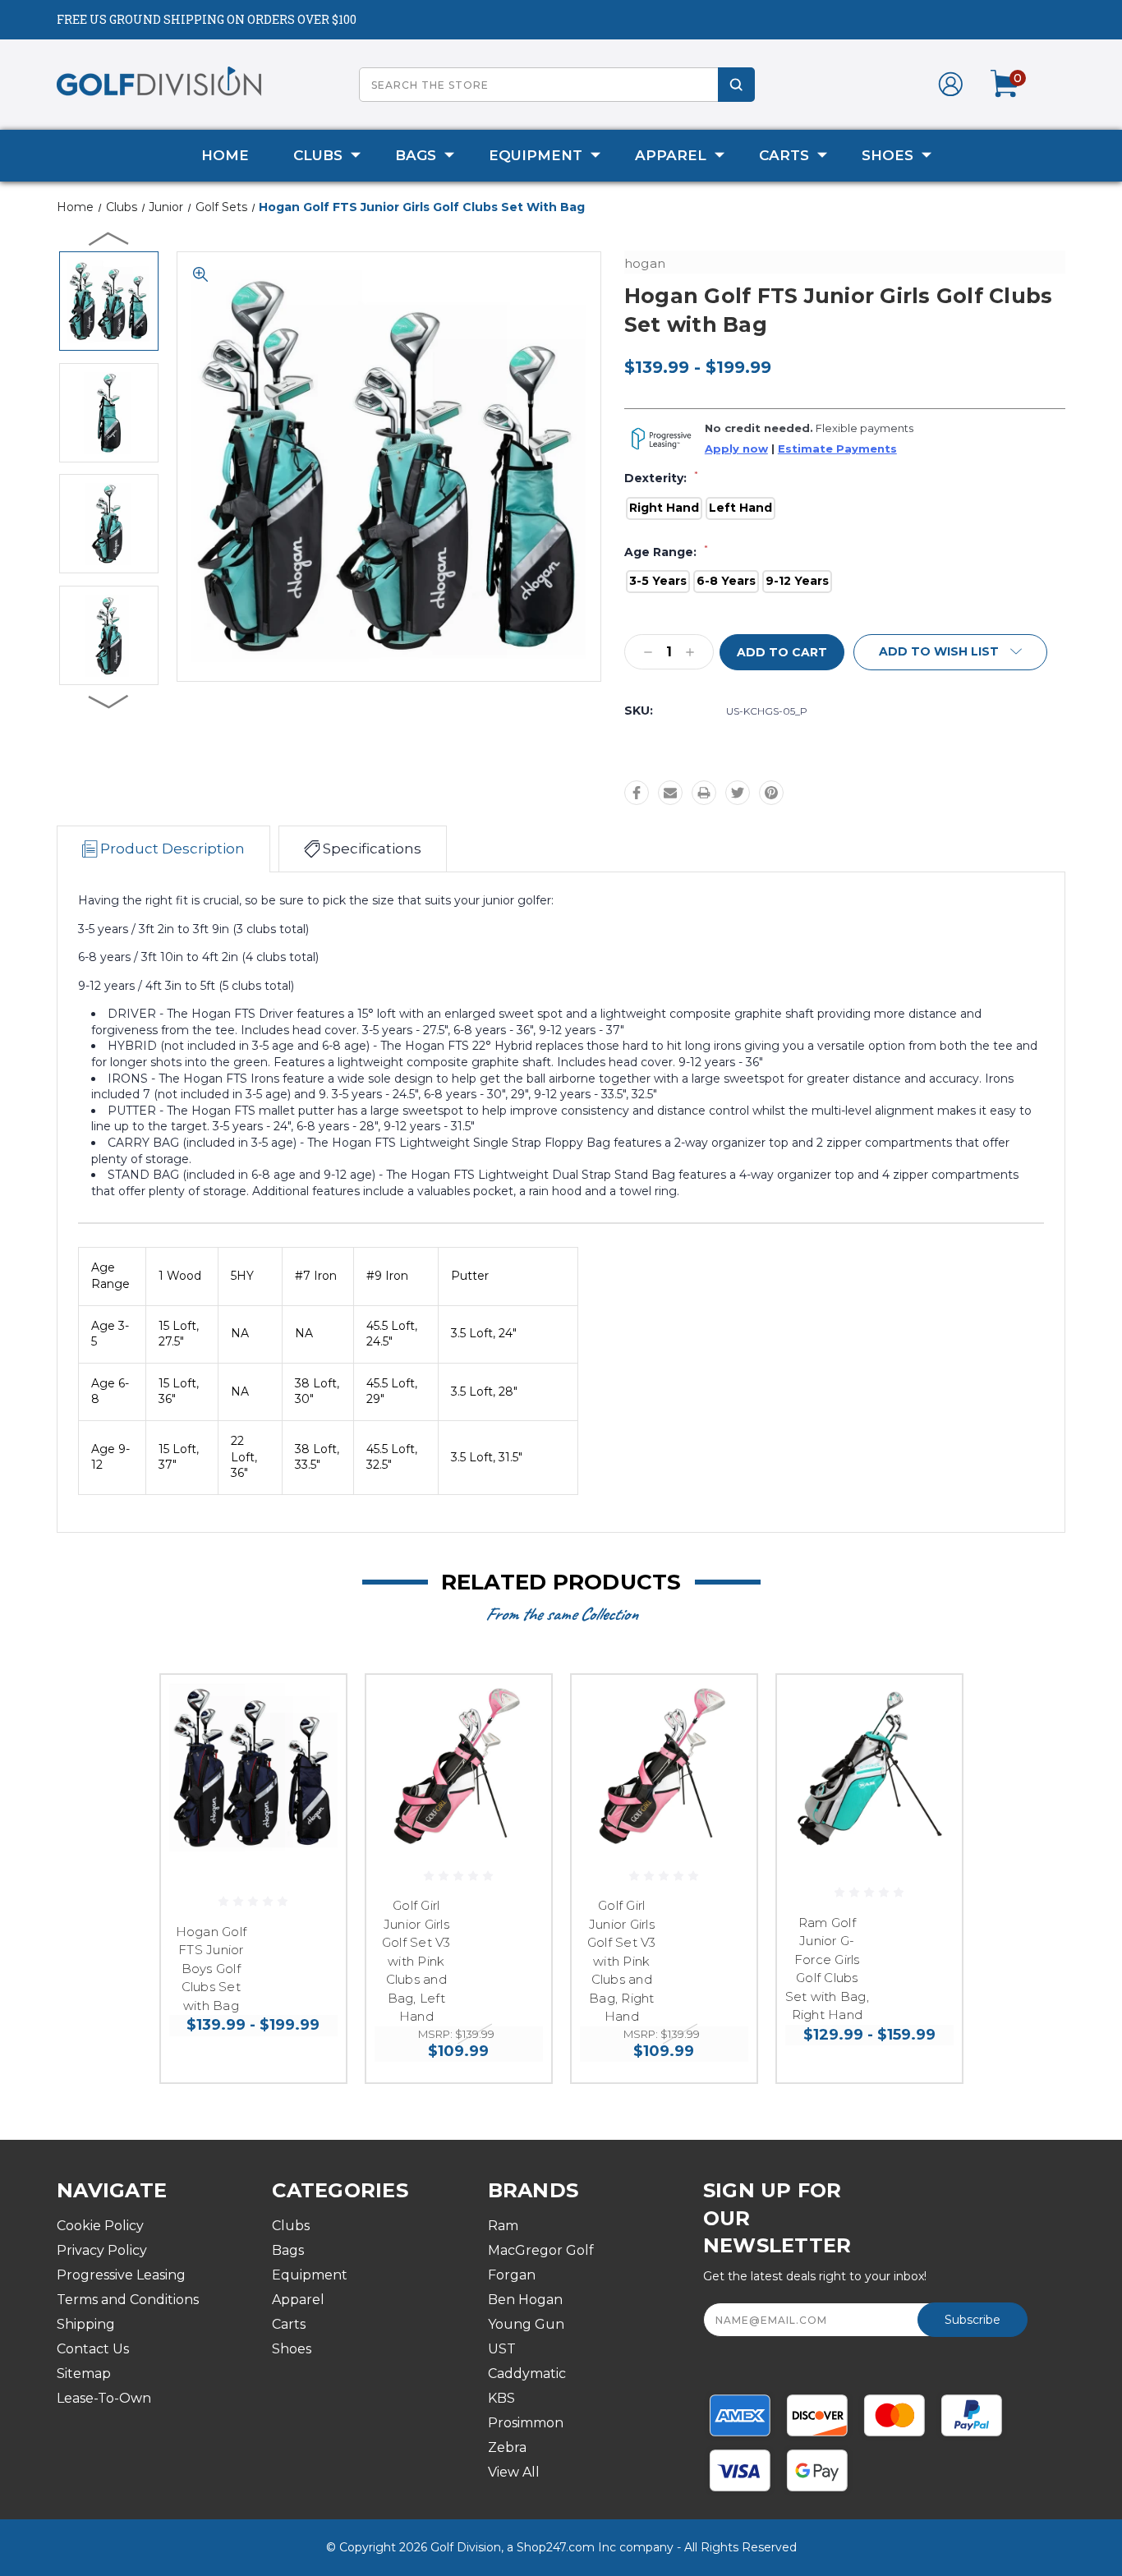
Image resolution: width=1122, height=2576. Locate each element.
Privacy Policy (102, 2250)
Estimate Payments (837, 449)
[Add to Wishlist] (313, 1750)
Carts (784, 155)
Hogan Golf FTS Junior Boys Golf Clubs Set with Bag (212, 1969)
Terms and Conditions (128, 2300)
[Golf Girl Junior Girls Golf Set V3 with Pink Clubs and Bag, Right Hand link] (664, 1767)
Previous (109, 238)
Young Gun (526, 2324)
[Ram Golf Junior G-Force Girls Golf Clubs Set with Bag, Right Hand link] (869, 1767)
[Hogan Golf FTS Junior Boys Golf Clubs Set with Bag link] (253, 1767)
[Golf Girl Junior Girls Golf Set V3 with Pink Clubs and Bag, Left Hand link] (459, 1767)
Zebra (507, 2447)
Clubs (318, 155)
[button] (950, 652)
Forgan (512, 2275)
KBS (501, 2398)
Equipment (536, 155)
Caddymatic (527, 2374)
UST (502, 2349)
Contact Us (93, 2349)
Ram (503, 2226)
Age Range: (666, 552)
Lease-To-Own (104, 2398)
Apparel (671, 155)
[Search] (736, 85)
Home (225, 155)
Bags (416, 155)
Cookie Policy (100, 2226)
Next (109, 701)
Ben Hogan (525, 2300)
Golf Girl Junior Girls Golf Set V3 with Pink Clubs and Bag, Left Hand (416, 1961)
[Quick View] (313, 1708)
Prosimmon (526, 2423)
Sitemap (84, 2374)
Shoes (887, 155)
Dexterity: (661, 478)
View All (514, 2472)
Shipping (86, 2324)
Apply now (736, 449)
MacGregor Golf (541, 2250)
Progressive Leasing (121, 2275)
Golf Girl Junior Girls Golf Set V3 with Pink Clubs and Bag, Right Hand (622, 1961)
